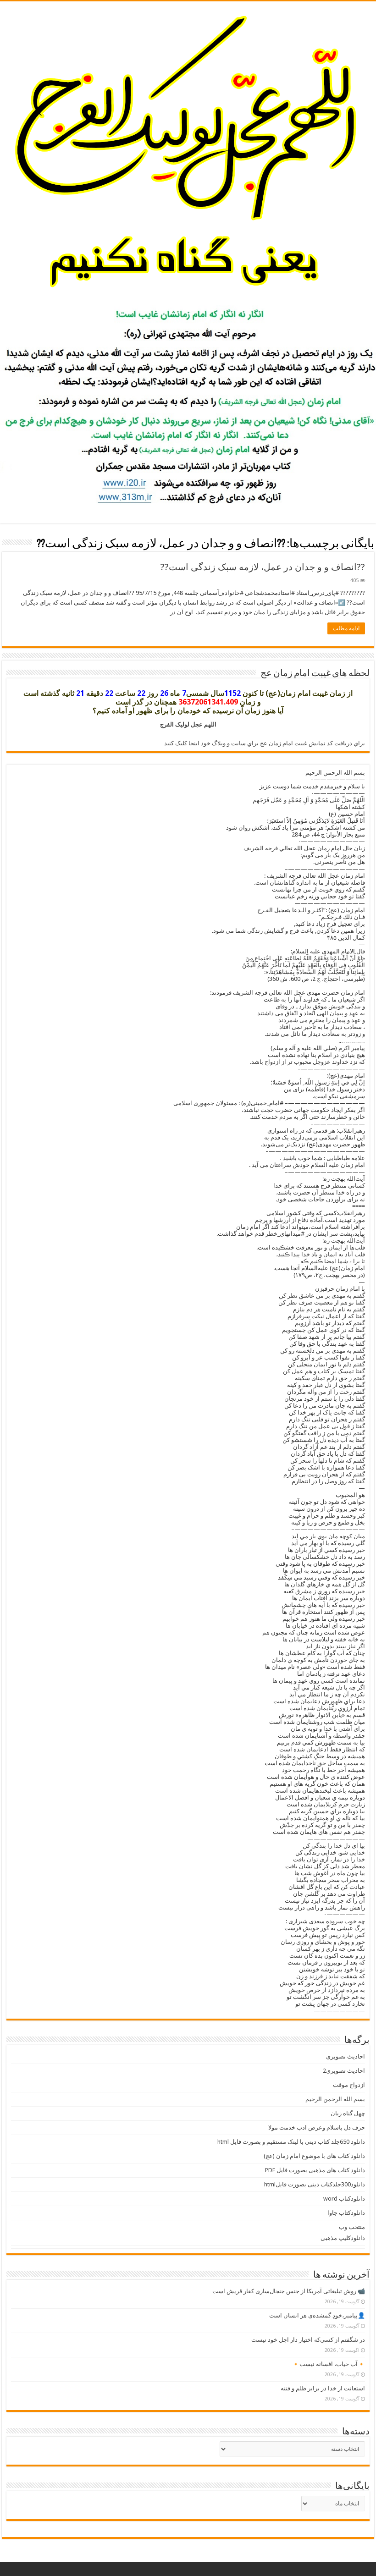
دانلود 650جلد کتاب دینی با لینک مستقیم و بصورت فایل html (291, 2142)
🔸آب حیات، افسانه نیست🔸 (329, 2364)
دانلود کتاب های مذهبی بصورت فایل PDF (315, 2170)
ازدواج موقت (349, 2085)
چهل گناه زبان (348, 2113)
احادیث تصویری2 (344, 2071)
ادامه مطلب (346, 628)
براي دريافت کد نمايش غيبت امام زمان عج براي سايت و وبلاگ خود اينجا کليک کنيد (265, 743)
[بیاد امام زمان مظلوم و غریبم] (188, 151)
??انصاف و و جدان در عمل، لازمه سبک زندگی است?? (263, 567)
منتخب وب (352, 2227)
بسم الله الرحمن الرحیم (335, 2099)
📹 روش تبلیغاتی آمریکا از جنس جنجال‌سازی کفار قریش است (289, 2291)
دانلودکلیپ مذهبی (343, 2238)
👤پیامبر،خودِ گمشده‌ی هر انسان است (317, 2315)
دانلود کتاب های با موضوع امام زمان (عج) (314, 2156)
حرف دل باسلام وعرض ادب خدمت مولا (317, 2127)
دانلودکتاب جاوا (346, 2213)
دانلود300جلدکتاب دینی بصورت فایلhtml (315, 2184)
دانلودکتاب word (344, 2199)
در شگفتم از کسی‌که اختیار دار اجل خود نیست (308, 2340)
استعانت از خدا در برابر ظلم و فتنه (323, 2388)
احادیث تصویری (346, 2056)
